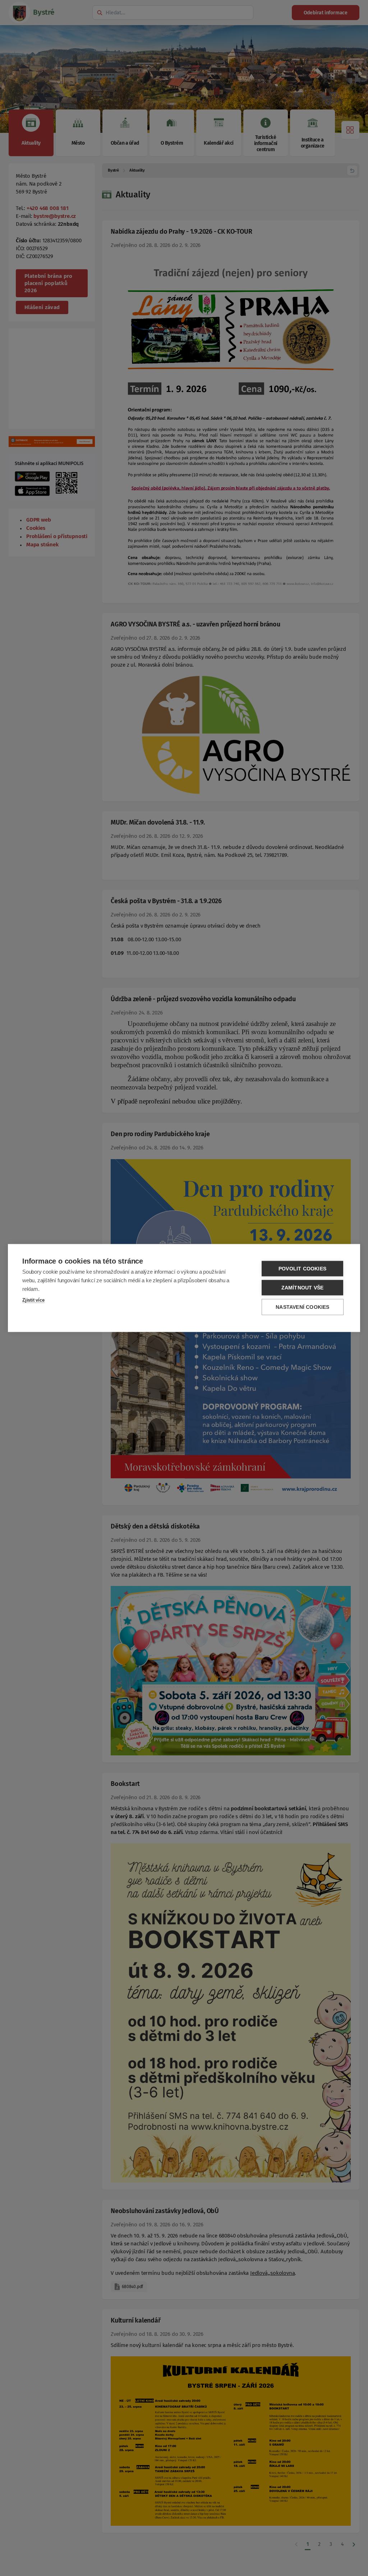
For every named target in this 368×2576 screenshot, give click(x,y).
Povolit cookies (302, 1269)
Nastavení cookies (302, 1307)
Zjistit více (33, 1300)
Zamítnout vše (303, 1288)
